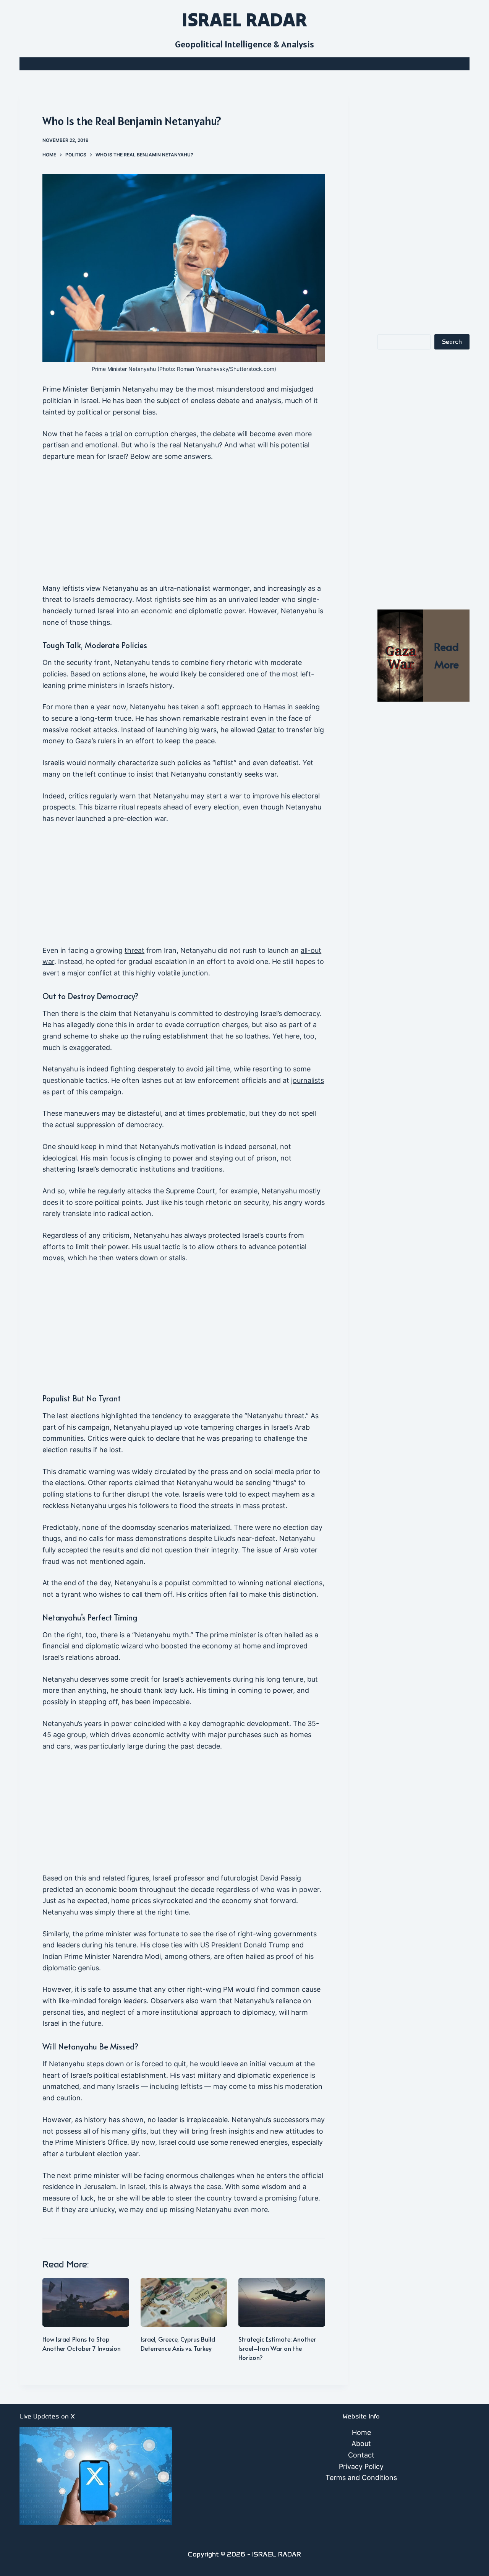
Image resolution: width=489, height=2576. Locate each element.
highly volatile (158, 973)
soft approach (230, 707)
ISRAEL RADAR (244, 20)
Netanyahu (140, 389)
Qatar (266, 730)
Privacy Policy (361, 2466)
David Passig (281, 1878)
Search (452, 342)
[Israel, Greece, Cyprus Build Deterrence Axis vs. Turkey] (184, 2302)
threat (134, 950)
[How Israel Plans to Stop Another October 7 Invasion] (86, 2302)
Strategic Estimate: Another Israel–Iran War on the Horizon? (277, 2348)
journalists (308, 1080)
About (361, 2444)
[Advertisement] (184, 526)
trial (116, 434)
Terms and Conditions (361, 2478)
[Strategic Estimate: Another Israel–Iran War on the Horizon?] (282, 2302)
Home (361, 2432)
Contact (361, 2455)
